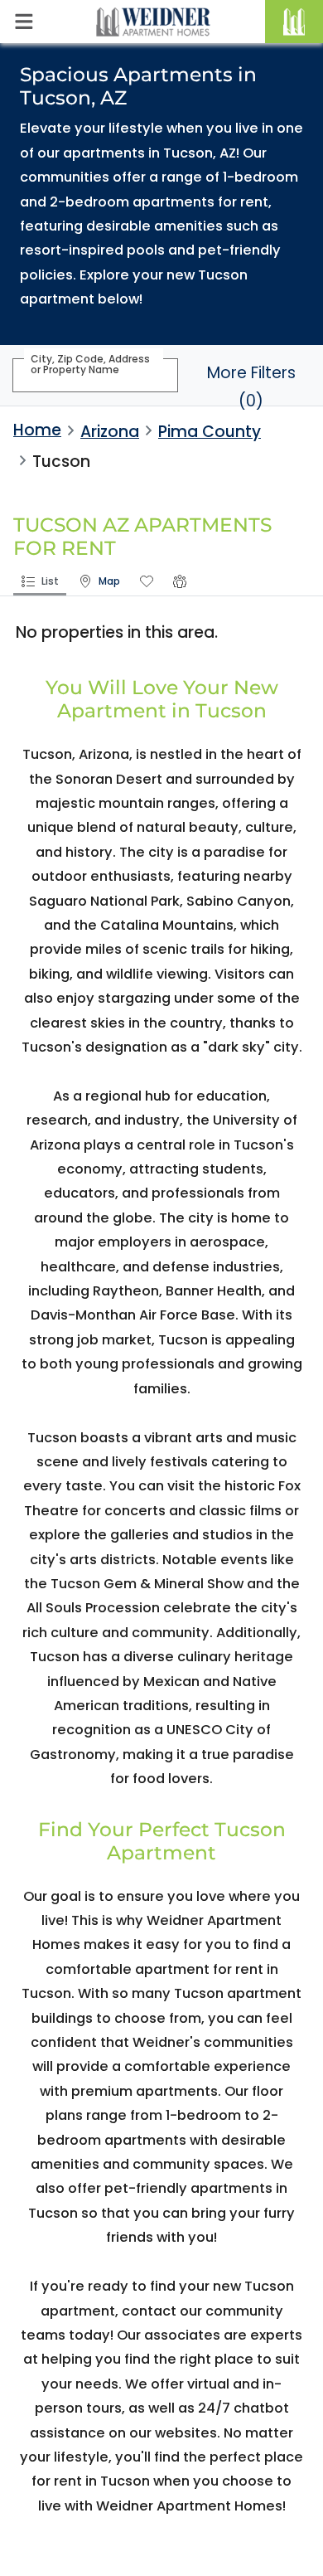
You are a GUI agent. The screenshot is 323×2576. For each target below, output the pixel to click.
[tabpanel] (161, 640)
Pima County (210, 432)
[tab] (40, 583)
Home (37, 430)
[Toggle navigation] (24, 22)
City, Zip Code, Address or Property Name (90, 364)
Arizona (110, 432)
